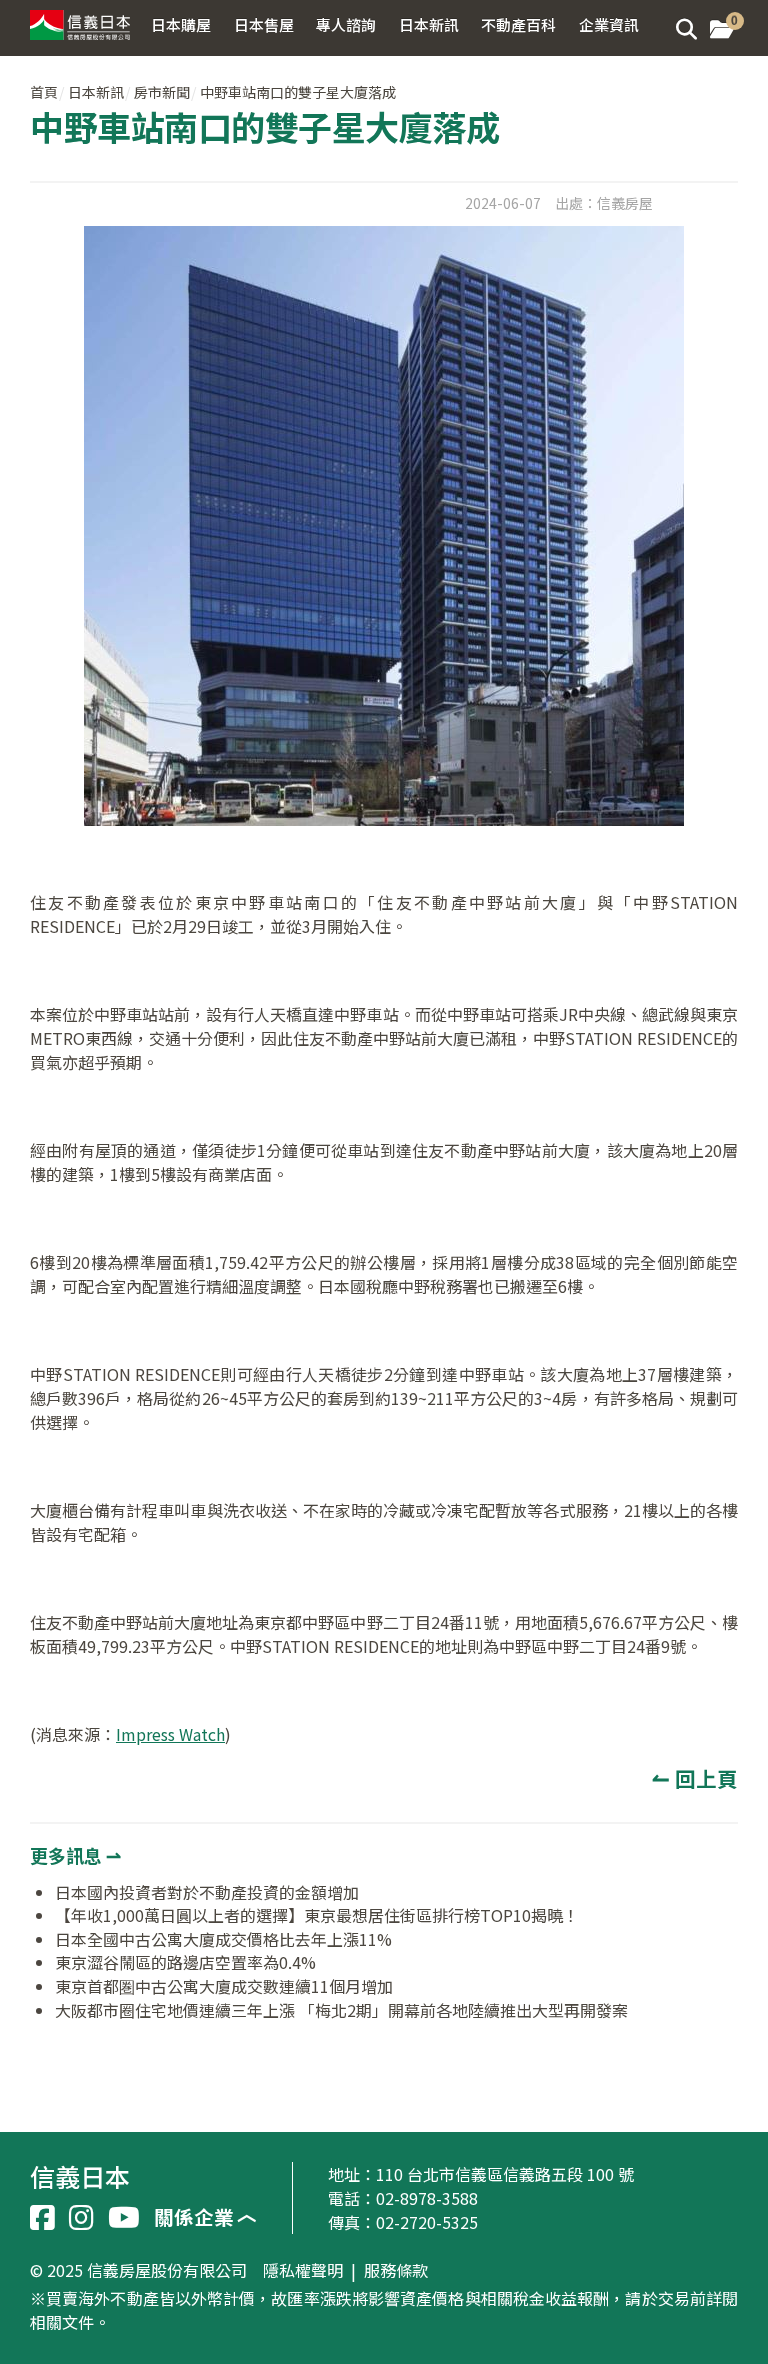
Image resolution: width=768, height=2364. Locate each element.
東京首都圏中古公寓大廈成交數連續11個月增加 (224, 1986)
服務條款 (396, 2271)
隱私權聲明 (303, 2271)
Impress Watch (170, 1734)
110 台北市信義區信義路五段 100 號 (505, 2174)
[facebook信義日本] (42, 2218)
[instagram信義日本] (81, 2218)
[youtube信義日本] (124, 2218)
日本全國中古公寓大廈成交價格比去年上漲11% (223, 1939)
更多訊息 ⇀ (75, 1855)
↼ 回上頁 (695, 1778)
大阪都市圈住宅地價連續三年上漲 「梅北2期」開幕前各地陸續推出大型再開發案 (341, 2010)
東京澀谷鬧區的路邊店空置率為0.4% (185, 1962)
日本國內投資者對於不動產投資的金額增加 (207, 1892)
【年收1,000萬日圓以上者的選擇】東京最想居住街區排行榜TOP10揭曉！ (317, 1915)
